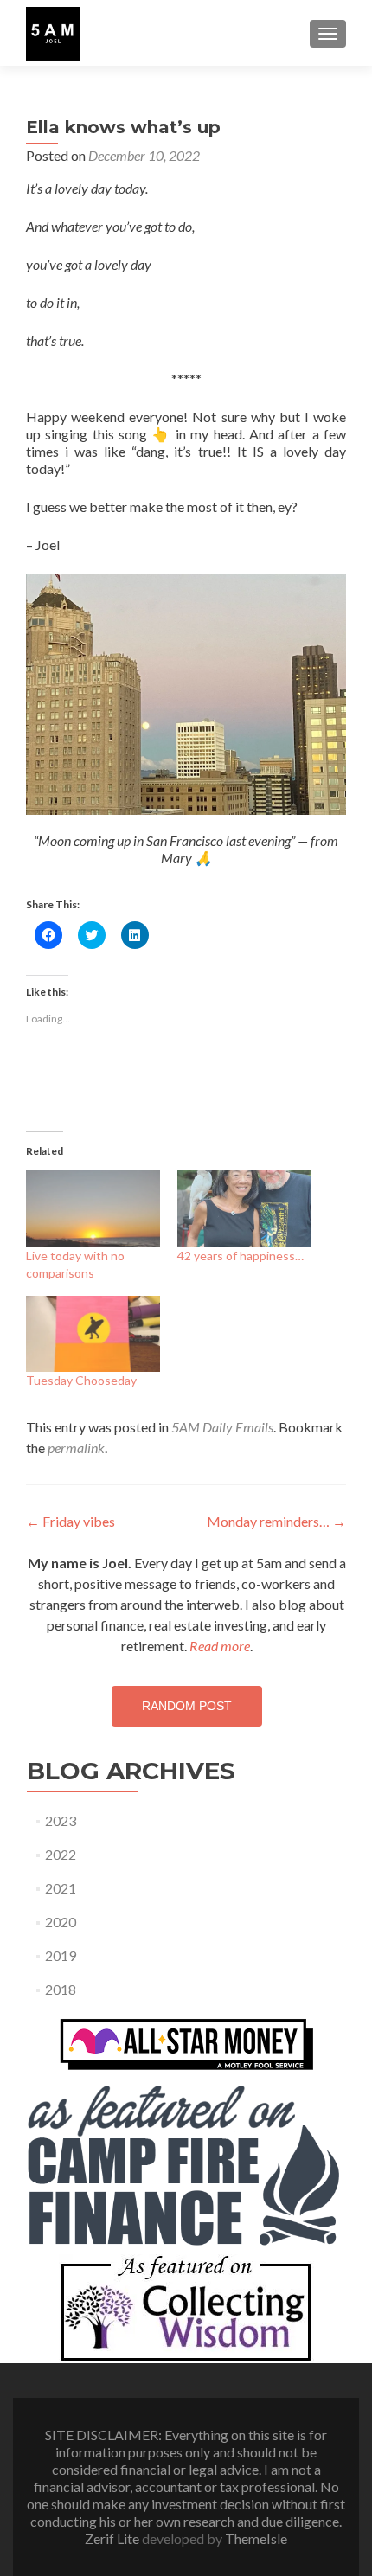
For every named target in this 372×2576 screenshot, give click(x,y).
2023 (61, 1820)
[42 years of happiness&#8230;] (244, 1209)
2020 (61, 1922)
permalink (76, 1448)
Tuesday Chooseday (81, 1380)
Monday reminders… (276, 1521)
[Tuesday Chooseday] (93, 1334)
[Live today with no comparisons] (93, 1209)
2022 (61, 1854)
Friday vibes (71, 1521)
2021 (61, 1888)
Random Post (187, 1706)
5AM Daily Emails (222, 1427)
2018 (61, 1989)
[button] (53, 34)
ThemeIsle (256, 2538)
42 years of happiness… (241, 1256)
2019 (61, 1955)
